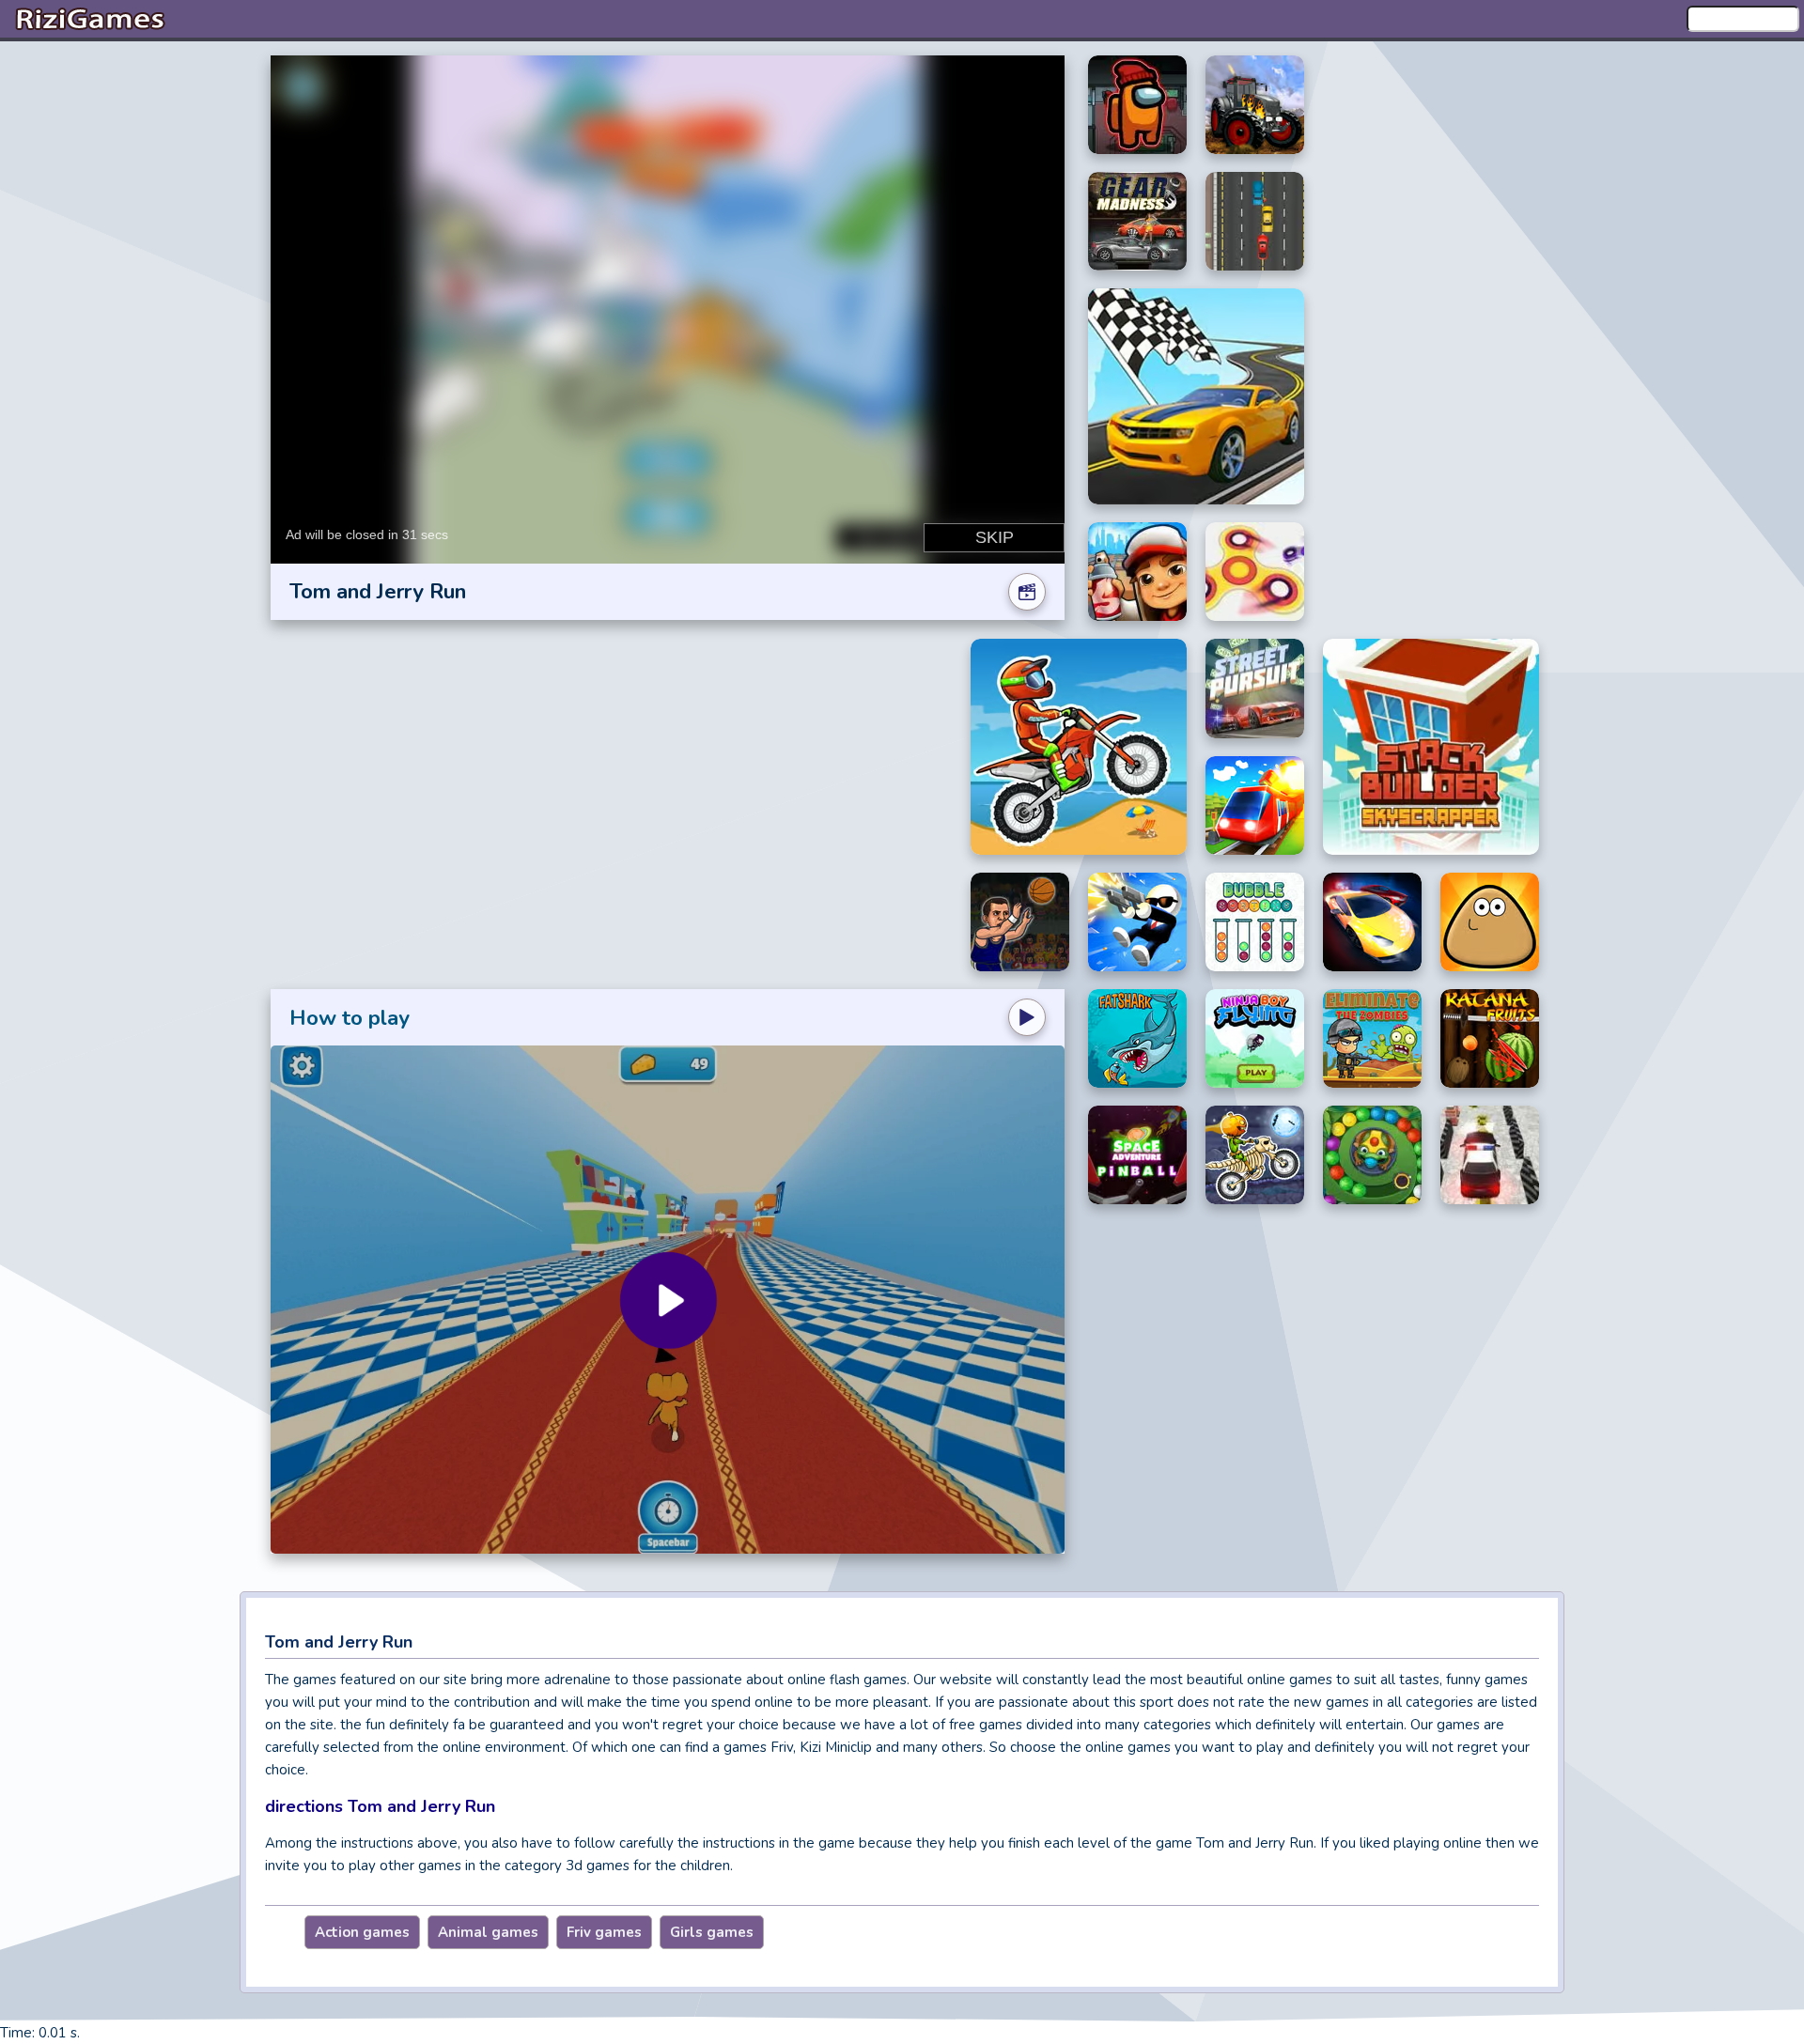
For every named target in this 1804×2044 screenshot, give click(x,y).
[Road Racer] (1196, 396)
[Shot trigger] (1137, 922)
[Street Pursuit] (1255, 689)
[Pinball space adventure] (1137, 1155)
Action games (362, 1932)
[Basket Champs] (1020, 922)
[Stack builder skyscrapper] (1431, 747)
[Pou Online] (1490, 922)
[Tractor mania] (1255, 105)
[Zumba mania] (1372, 1155)
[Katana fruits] (1490, 1038)
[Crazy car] (1255, 221)
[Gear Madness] (1137, 221)
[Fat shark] (1137, 1038)
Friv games (604, 1932)
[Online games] (89, 19)
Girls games (712, 1932)
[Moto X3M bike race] (1079, 747)
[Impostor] (1137, 105)
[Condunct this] (1255, 806)
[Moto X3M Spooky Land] (1255, 1155)
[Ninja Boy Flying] (1255, 1038)
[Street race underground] (1372, 922)
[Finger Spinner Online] (1255, 572)
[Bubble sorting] (1255, 922)
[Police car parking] (1490, 1155)
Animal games (488, 1932)
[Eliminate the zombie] (1372, 1038)
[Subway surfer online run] (1137, 572)
